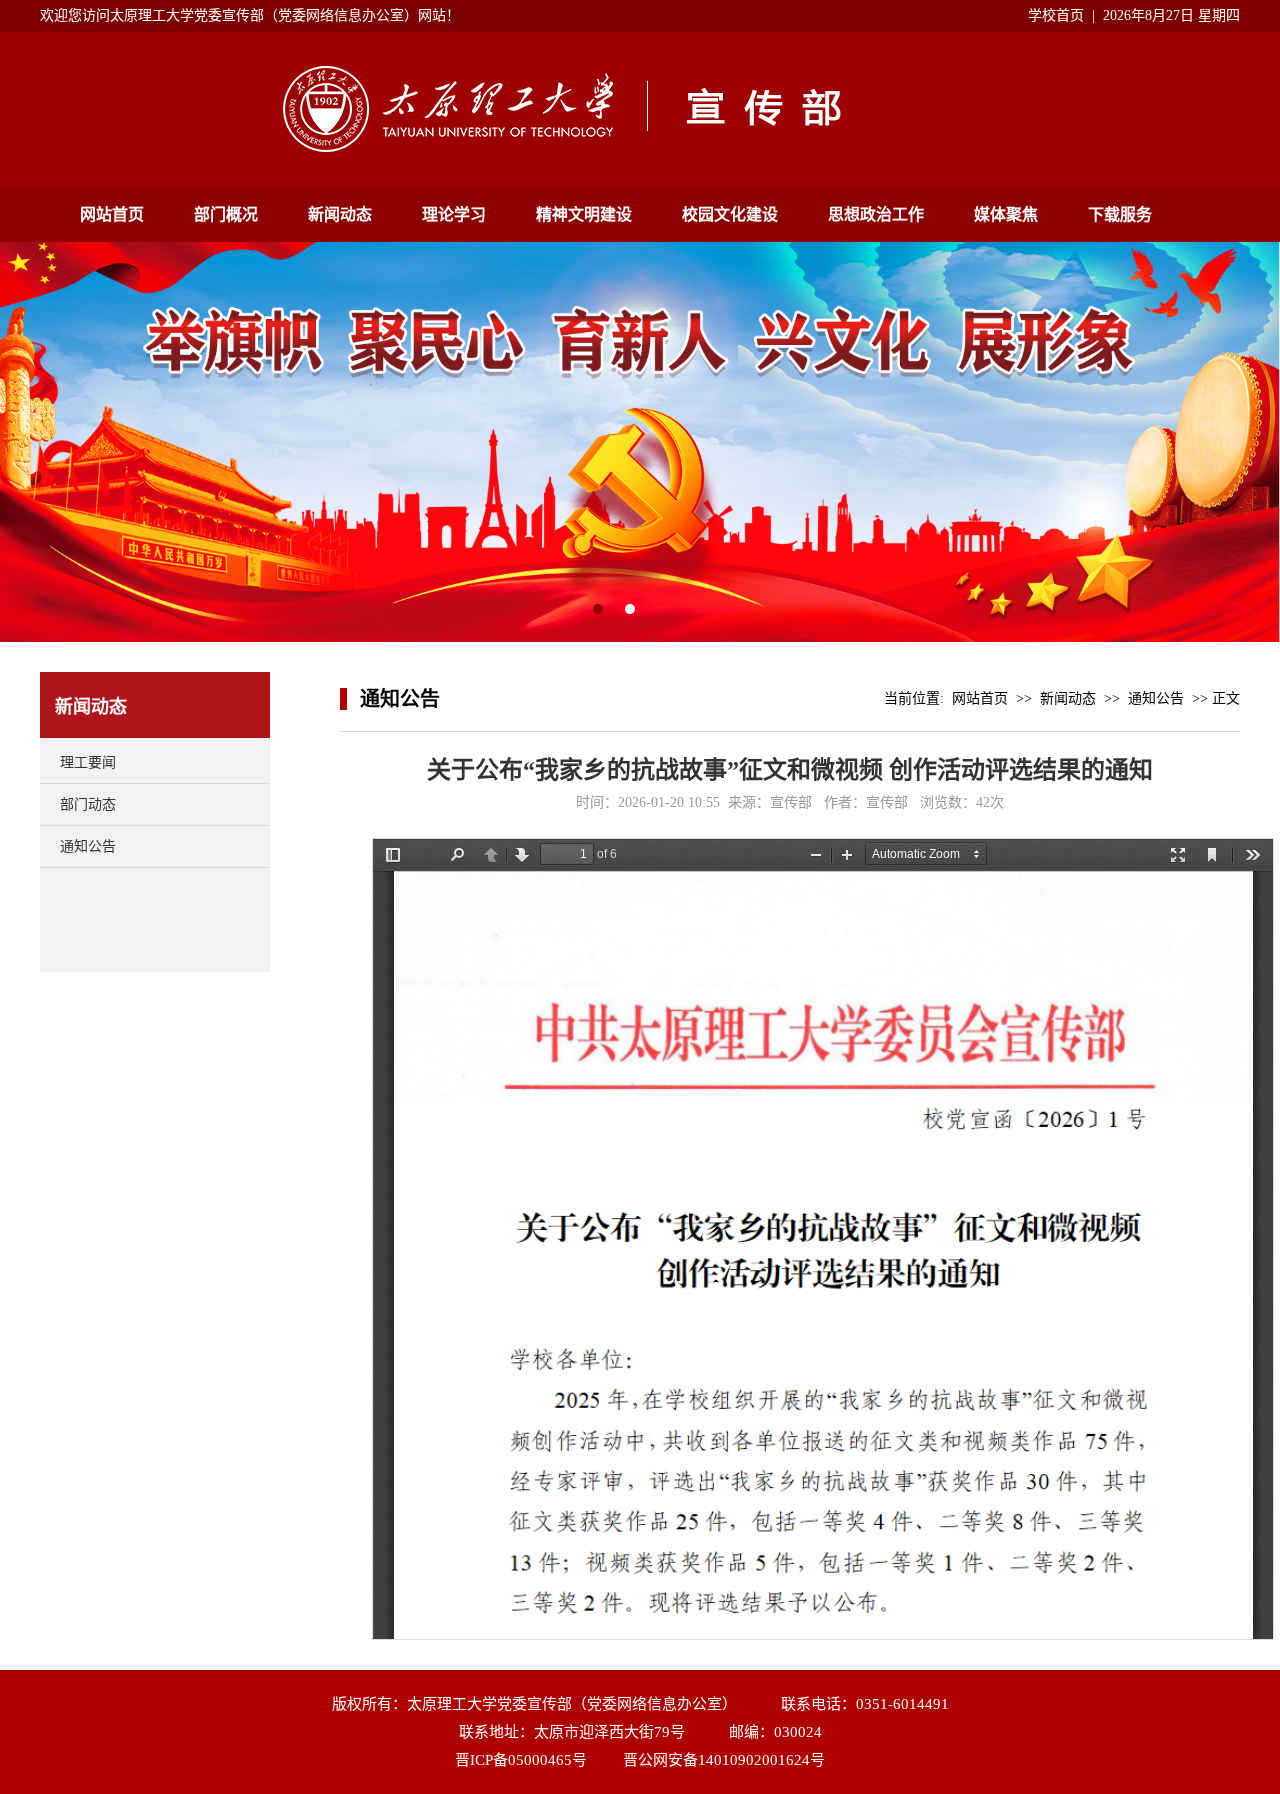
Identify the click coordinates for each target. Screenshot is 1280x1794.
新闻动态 (340, 214)
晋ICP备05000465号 (521, 1760)
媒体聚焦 (1006, 214)
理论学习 (454, 214)
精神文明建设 (584, 214)
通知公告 (88, 846)
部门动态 (88, 804)
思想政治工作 (876, 214)
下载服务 (1120, 214)
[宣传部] (640, 147)
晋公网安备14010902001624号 (724, 1760)
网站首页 (112, 214)
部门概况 (226, 214)
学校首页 (1056, 15)
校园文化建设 (730, 214)
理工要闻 (88, 762)
